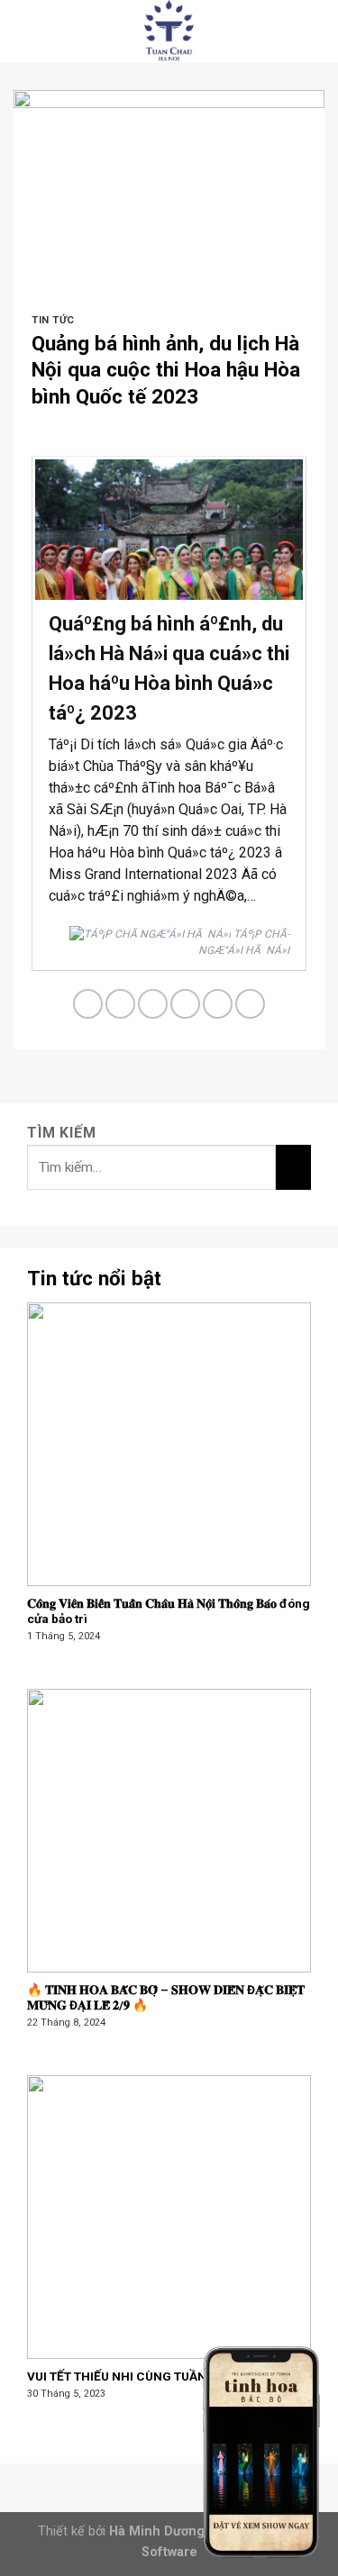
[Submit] (293, 1166)
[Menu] (24, 31)
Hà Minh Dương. (159, 2531)
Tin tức (53, 320)
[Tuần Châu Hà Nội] (169, 32)
